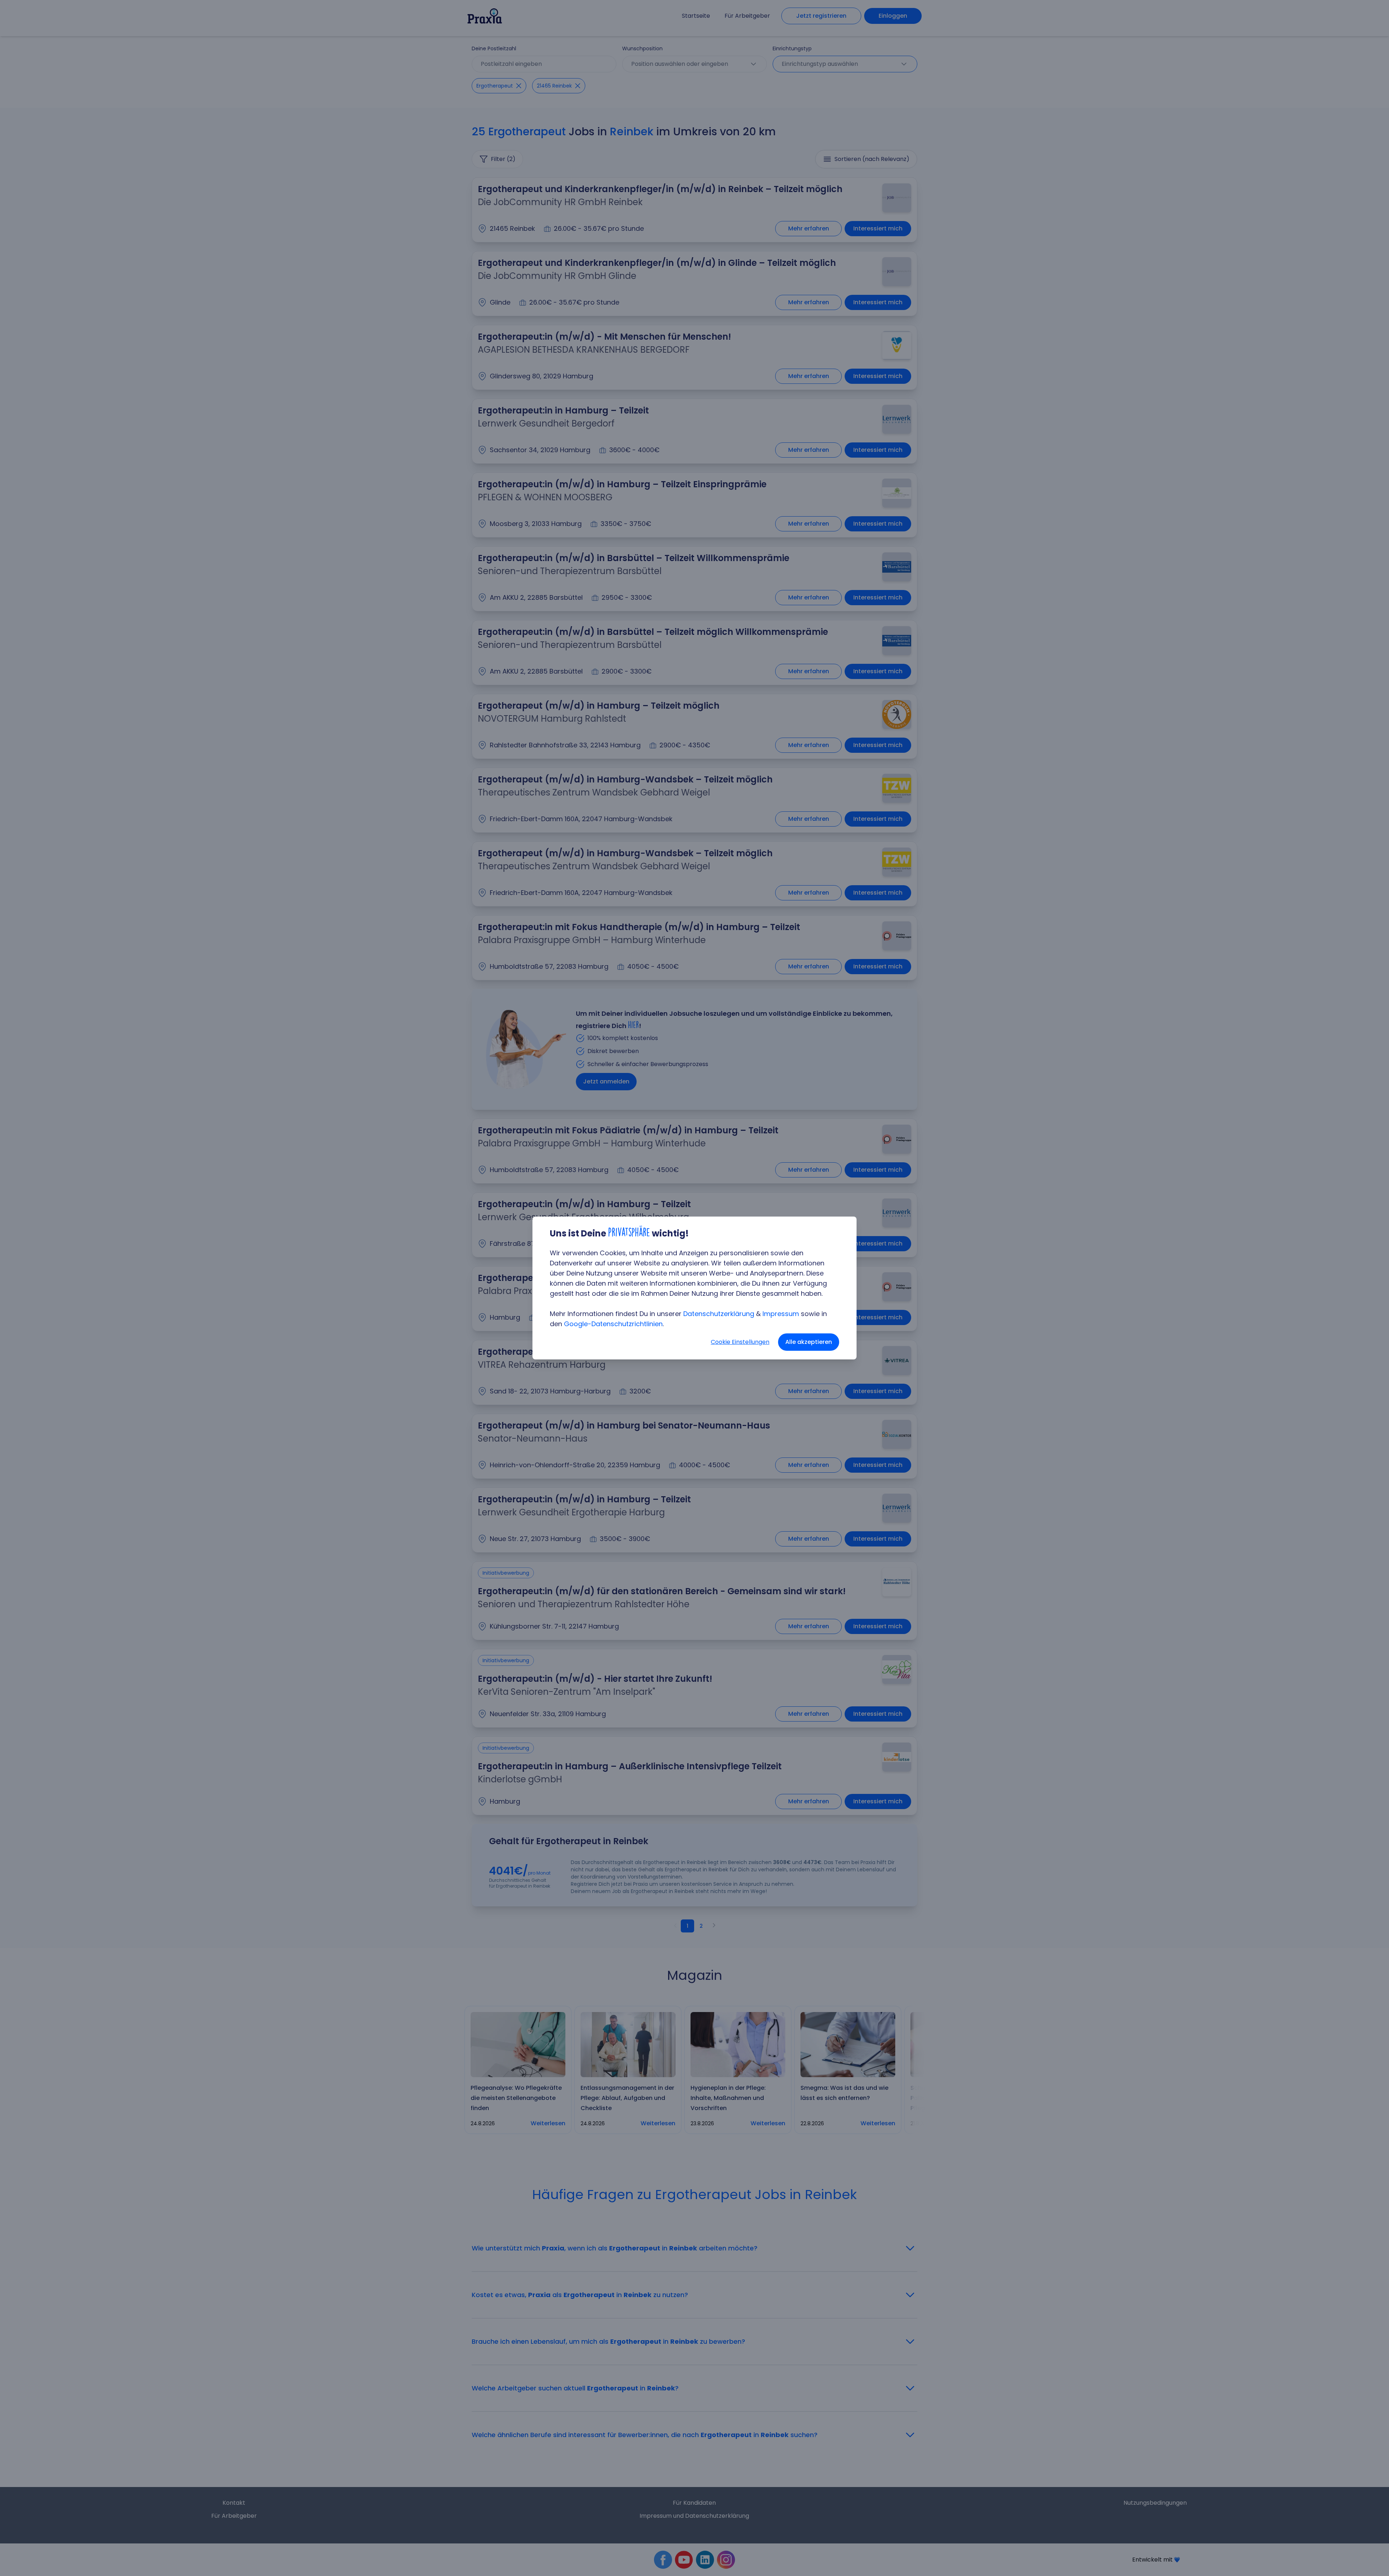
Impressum (781, 1314)
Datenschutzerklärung (719, 1314)
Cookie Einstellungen (740, 1342)
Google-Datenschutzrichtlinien (613, 1324)
